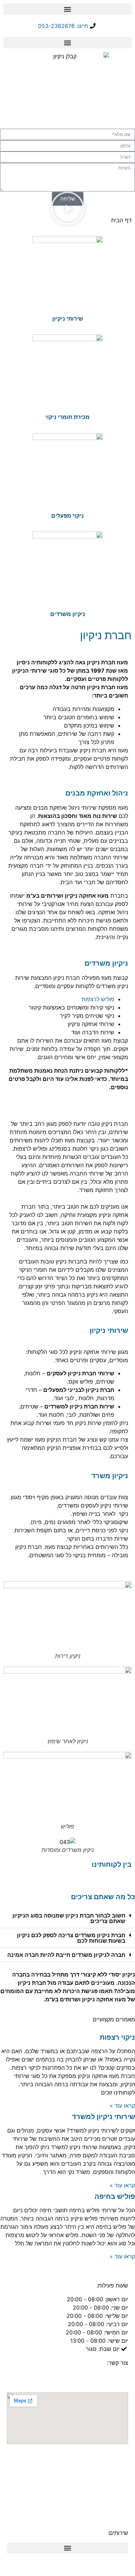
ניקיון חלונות (25, 2482)
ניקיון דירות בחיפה (102, 2490)
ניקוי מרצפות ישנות (80, 2474)
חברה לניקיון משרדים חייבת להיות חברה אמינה (66, 1955)
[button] (67, 9)
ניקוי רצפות (117, 2037)
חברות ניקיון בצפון (70, 2457)
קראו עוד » (122, 2106)
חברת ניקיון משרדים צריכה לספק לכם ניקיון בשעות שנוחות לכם (71, 1938)
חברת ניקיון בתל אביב (82, 2466)
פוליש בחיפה (115, 2196)
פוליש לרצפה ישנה (83, 2499)
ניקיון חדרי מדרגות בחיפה (77, 2482)
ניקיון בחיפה (113, 2457)
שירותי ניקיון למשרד (103, 2117)
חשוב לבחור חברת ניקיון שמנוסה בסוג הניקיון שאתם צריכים (69, 1918)
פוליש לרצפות (98, 999)
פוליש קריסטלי (110, 2507)
